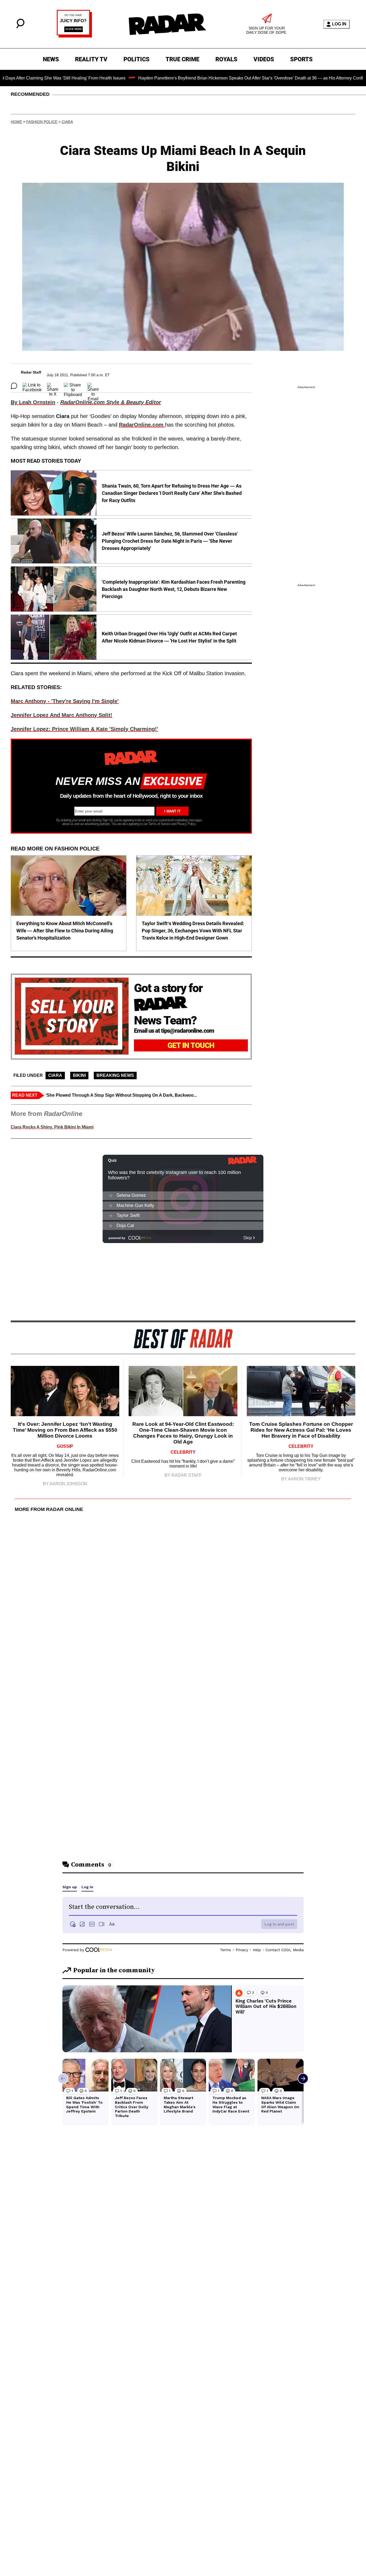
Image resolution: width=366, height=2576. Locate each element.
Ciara (67, 122)
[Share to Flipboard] (73, 386)
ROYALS (226, 59)
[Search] (20, 27)
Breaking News (115, 1075)
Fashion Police (42, 122)
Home (16, 122)
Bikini (79, 1075)
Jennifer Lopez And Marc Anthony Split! (61, 715)
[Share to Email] (93, 386)
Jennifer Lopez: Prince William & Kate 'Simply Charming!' (84, 729)
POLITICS (137, 59)
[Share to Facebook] (32, 386)
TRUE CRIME (182, 59)
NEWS (51, 59)
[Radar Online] (167, 24)
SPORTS (301, 59)
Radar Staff (31, 372)
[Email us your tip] (74, 36)
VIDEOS (264, 59)
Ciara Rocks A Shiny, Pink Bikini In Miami (52, 1127)
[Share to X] (53, 386)
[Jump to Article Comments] (14, 386)
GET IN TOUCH (191, 1045)
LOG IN (339, 24)
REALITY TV (91, 59)
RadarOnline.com (142, 425)
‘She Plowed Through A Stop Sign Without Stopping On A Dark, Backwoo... (121, 1095)
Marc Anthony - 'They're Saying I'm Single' (65, 701)
